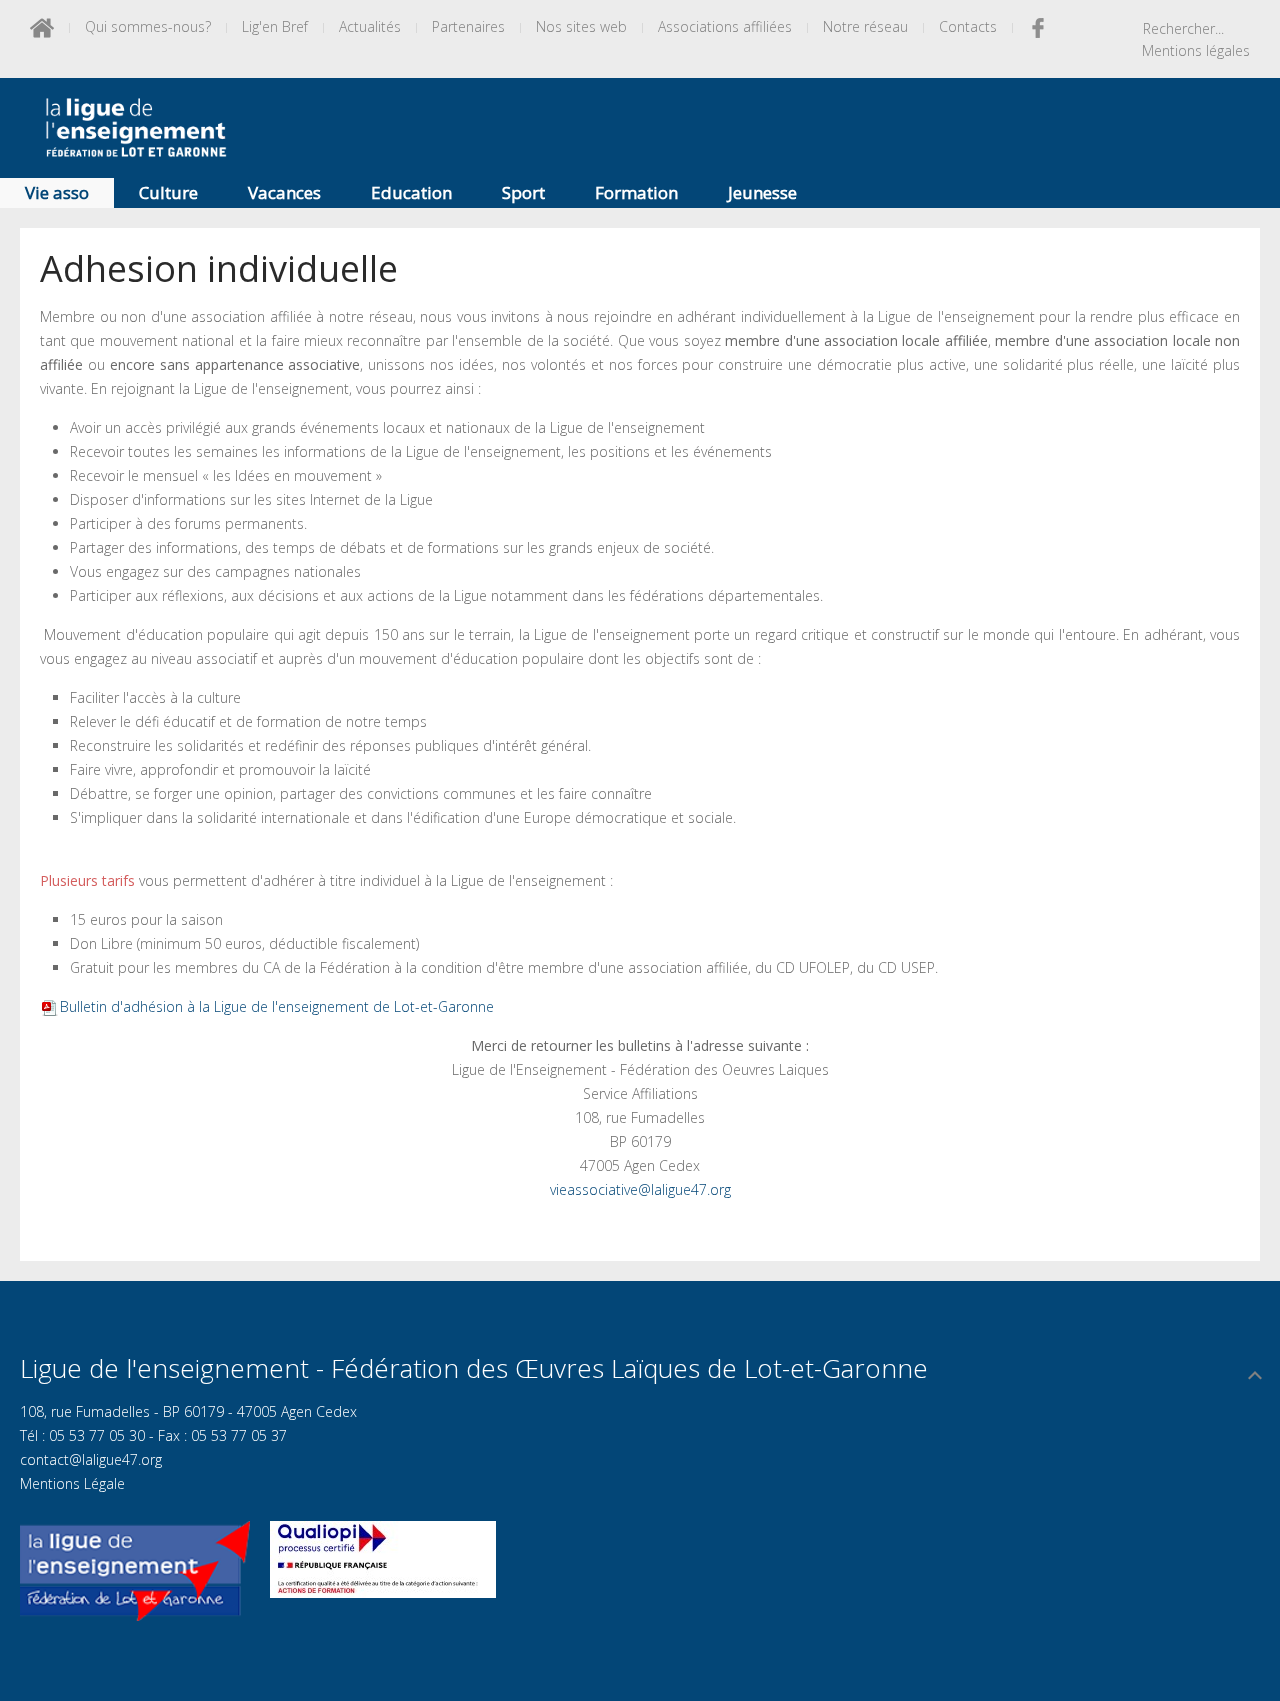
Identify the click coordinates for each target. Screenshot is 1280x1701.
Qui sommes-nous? (148, 26)
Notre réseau (865, 26)
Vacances (284, 192)
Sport (523, 192)
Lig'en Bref (275, 26)
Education (411, 192)
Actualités (370, 26)
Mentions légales (1196, 50)
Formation (636, 192)
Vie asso (57, 192)
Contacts (968, 26)
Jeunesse (762, 192)
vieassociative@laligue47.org (640, 1189)
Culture (168, 192)
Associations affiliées (725, 26)
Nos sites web (581, 26)
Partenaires (468, 26)
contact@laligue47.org (91, 1459)
